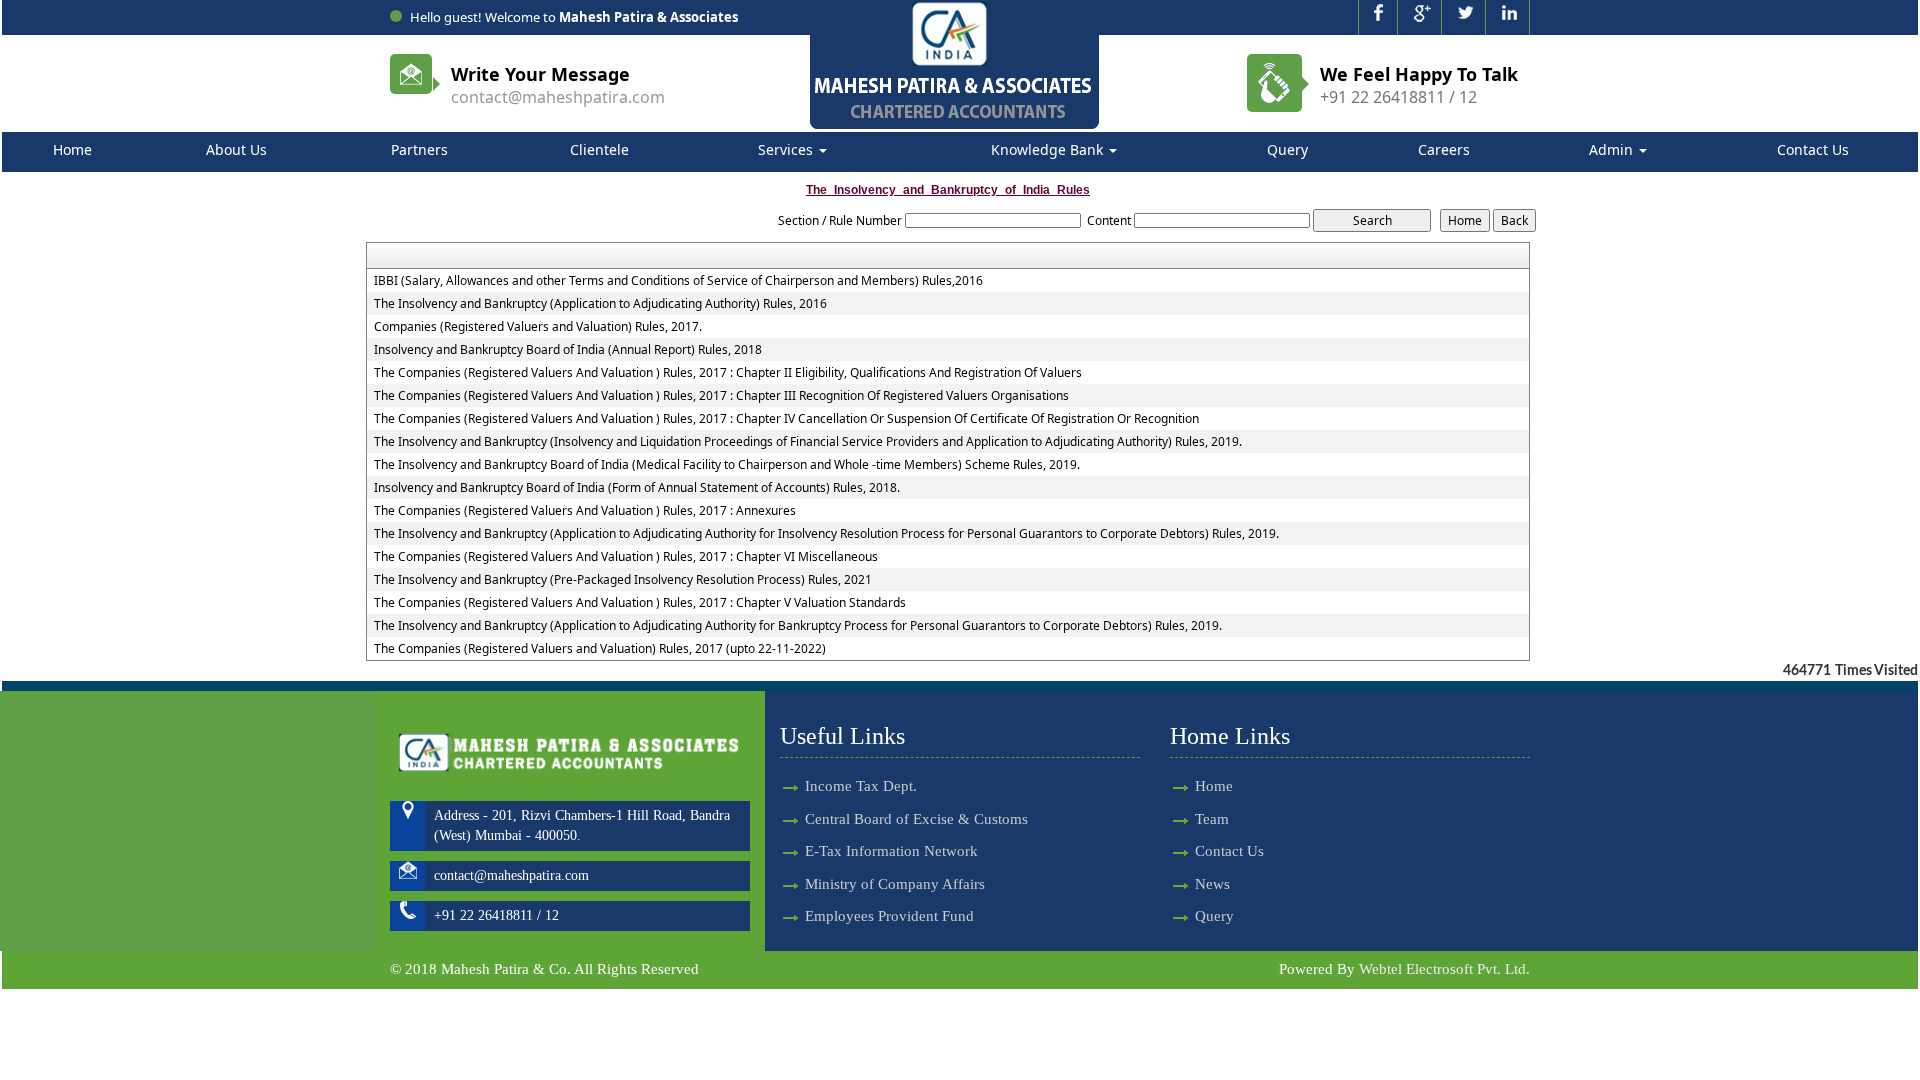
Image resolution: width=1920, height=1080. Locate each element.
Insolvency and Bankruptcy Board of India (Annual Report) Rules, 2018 (568, 350)
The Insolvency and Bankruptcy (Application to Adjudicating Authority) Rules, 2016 (600, 304)
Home (72, 149)
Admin (1613, 149)
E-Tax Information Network (891, 851)
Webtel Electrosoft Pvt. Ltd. (1444, 969)
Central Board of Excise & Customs (916, 819)
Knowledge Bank (1049, 149)
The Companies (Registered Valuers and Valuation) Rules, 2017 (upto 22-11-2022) (600, 649)
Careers (1444, 149)
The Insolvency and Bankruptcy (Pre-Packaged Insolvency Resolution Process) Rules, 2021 (623, 580)
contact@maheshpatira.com (558, 97)
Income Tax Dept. (861, 786)
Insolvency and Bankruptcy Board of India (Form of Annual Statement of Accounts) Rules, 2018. (637, 488)
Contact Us (1813, 149)
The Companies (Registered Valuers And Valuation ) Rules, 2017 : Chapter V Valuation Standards (640, 603)
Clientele (599, 149)
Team (1212, 819)
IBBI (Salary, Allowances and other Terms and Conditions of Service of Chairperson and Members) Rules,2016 (678, 281)
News (1212, 884)
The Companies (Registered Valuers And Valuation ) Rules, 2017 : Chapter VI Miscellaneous (626, 557)
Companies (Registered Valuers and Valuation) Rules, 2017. (538, 327)
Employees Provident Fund (889, 916)
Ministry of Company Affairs (895, 884)
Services (787, 149)
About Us (236, 149)
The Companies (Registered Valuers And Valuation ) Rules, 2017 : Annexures (585, 511)
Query (1287, 149)
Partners (419, 149)
